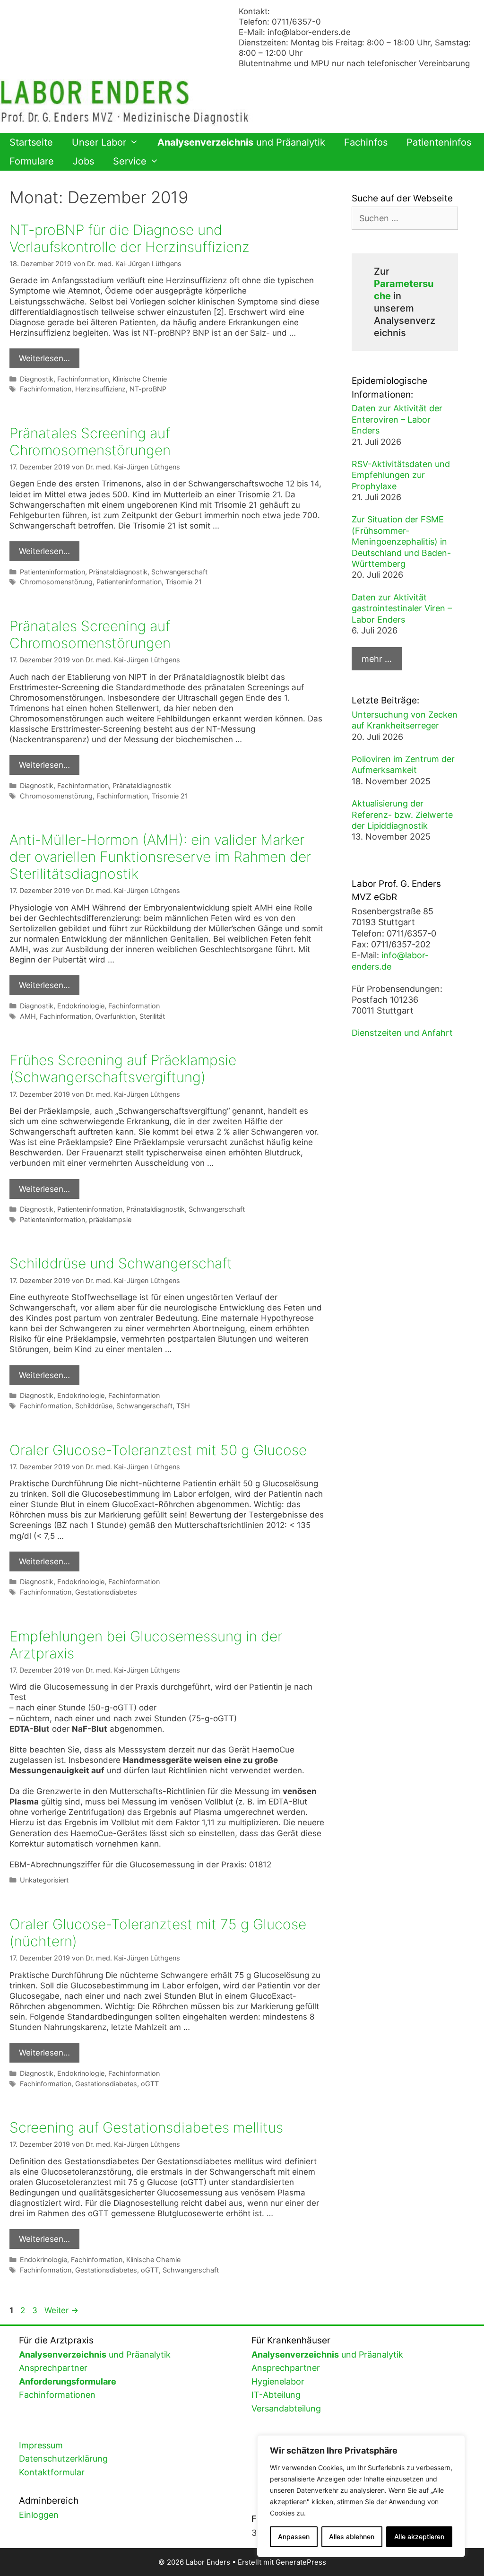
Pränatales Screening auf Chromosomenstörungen (90, 442)
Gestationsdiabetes (106, 1592)
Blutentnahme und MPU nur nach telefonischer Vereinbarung (354, 63)
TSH (183, 1406)
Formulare (32, 161)
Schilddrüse (94, 1406)
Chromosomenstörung (56, 582)
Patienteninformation (52, 572)
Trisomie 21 (184, 582)
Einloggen (39, 2515)
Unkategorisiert (44, 1880)
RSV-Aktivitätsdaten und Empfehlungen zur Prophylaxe (401, 475)
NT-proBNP (148, 389)
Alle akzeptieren (419, 2537)
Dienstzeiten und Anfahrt (402, 1033)
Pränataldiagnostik (118, 572)
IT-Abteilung (276, 2395)
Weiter (61, 2310)
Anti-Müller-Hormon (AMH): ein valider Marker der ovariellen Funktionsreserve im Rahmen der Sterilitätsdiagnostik (160, 857)
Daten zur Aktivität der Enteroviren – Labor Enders (397, 419)
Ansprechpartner (53, 2368)
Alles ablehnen (352, 2537)
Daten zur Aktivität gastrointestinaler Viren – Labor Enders (402, 608)
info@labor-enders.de (309, 32)
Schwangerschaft (179, 572)
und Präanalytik (241, 142)
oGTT (150, 2084)
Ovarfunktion (115, 1016)
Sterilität (152, 1016)
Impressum (41, 2445)
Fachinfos (366, 142)
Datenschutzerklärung (63, 2459)
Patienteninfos (439, 142)
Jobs (83, 161)
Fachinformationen (57, 2395)
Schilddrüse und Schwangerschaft (121, 1263)
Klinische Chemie (140, 379)
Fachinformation (83, 379)
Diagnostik (37, 379)
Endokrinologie (81, 1006)
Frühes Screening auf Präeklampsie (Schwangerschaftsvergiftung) (123, 1068)
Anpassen (294, 2537)
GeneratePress (301, 2562)
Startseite (31, 142)
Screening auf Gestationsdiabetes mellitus (146, 2127)
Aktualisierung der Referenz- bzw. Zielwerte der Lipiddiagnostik (402, 815)
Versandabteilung (286, 2408)
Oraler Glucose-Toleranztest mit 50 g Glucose (158, 1450)
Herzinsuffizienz (100, 389)
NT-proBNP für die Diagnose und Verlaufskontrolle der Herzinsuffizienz (130, 238)
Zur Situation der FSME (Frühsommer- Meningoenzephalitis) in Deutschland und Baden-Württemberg (401, 542)
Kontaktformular (52, 2472)
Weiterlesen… (44, 358)
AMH (28, 1016)
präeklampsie (110, 1219)
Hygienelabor (278, 2381)
